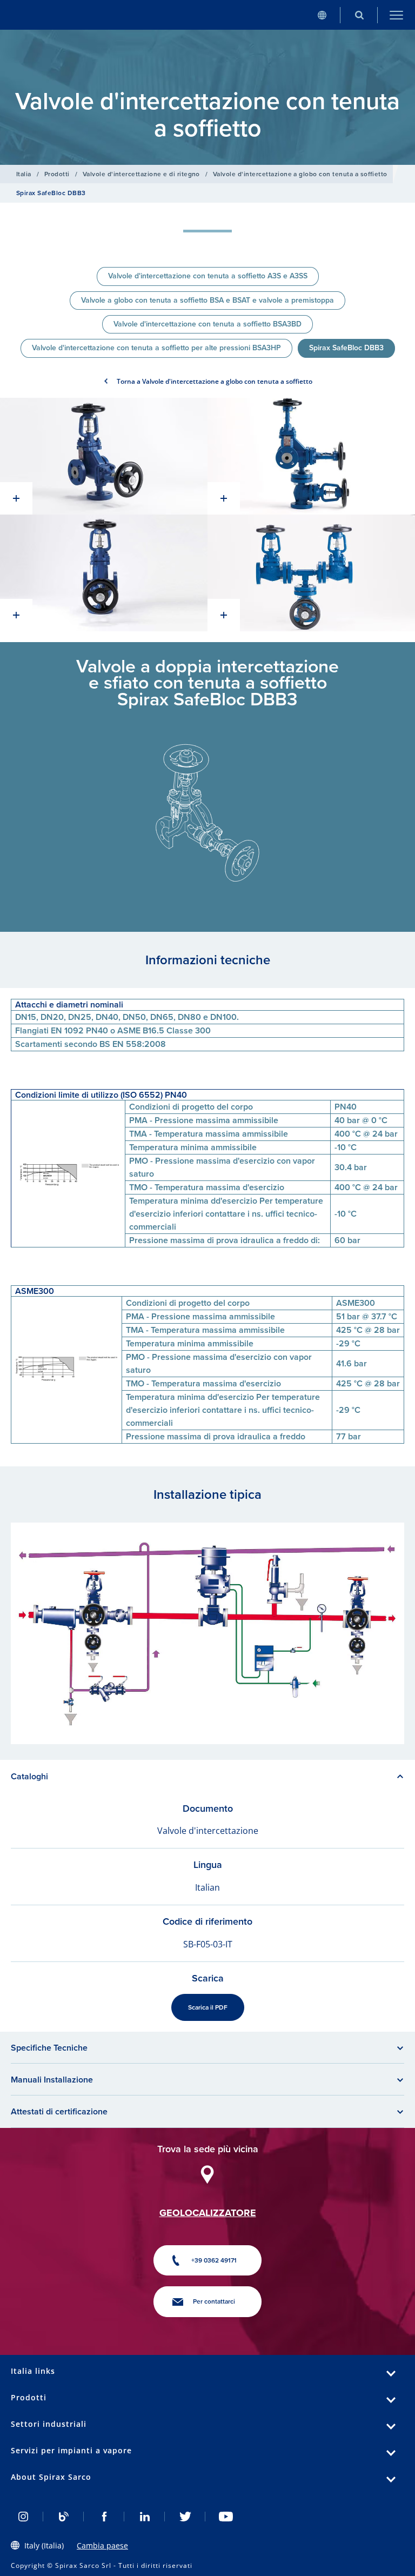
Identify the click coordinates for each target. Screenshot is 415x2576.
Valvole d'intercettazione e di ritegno (141, 174)
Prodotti (57, 174)
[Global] (322, 15)
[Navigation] (396, 15)
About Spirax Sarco (51, 2477)
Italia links (33, 2371)
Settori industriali (49, 2424)
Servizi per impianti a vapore (71, 2450)
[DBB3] (104, 456)
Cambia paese (102, 2545)
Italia (24, 174)
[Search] (359, 15)
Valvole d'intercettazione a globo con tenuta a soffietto (300, 174)
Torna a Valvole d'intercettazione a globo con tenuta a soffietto (215, 381)
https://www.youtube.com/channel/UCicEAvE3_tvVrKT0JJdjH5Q (226, 2517)
